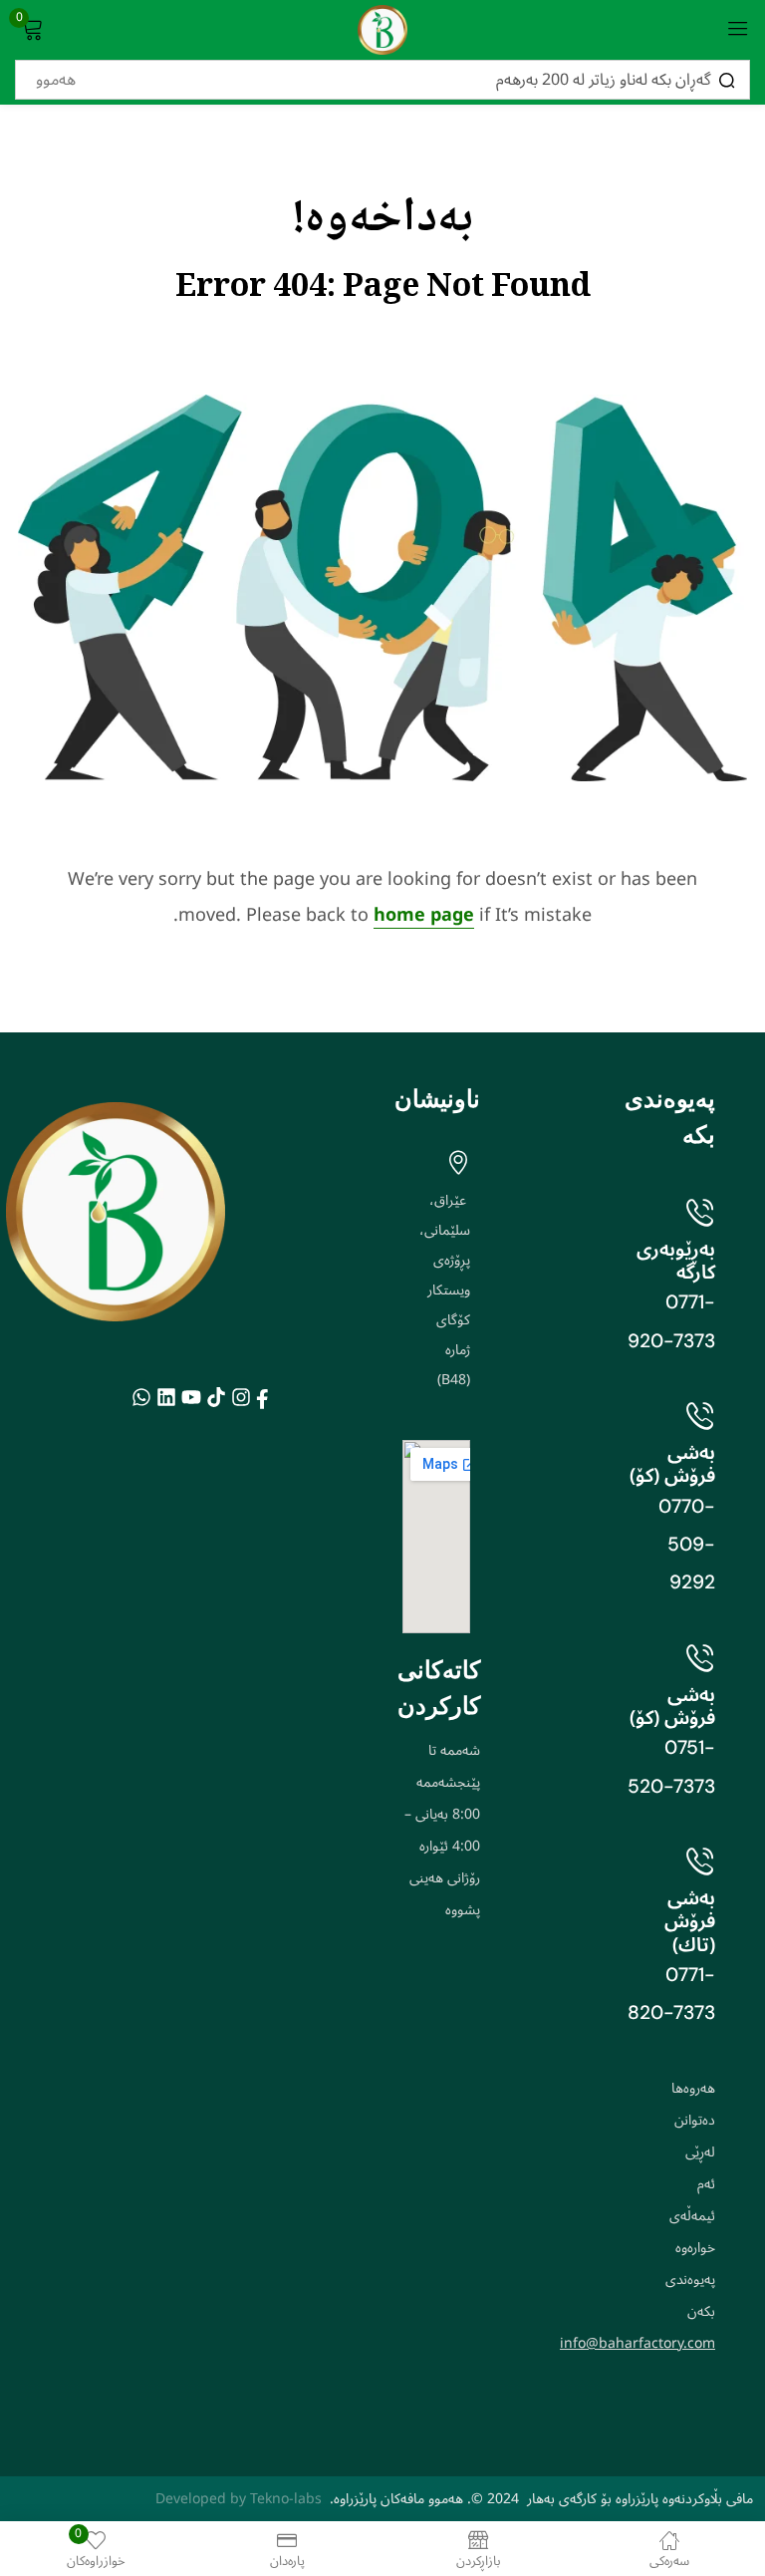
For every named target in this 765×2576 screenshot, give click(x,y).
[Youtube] (191, 1397)
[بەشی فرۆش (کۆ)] (700, 1415)
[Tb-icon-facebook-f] (265, 1397)
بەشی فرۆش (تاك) (690, 1921)
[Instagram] (241, 1397)
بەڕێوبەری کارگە (676, 1261)
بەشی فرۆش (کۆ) (672, 1464)
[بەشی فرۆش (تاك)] (700, 1860)
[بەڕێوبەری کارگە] (700, 1212)
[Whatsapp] (141, 1397)
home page (424, 915)
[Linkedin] (166, 1397)
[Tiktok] (216, 1397)
